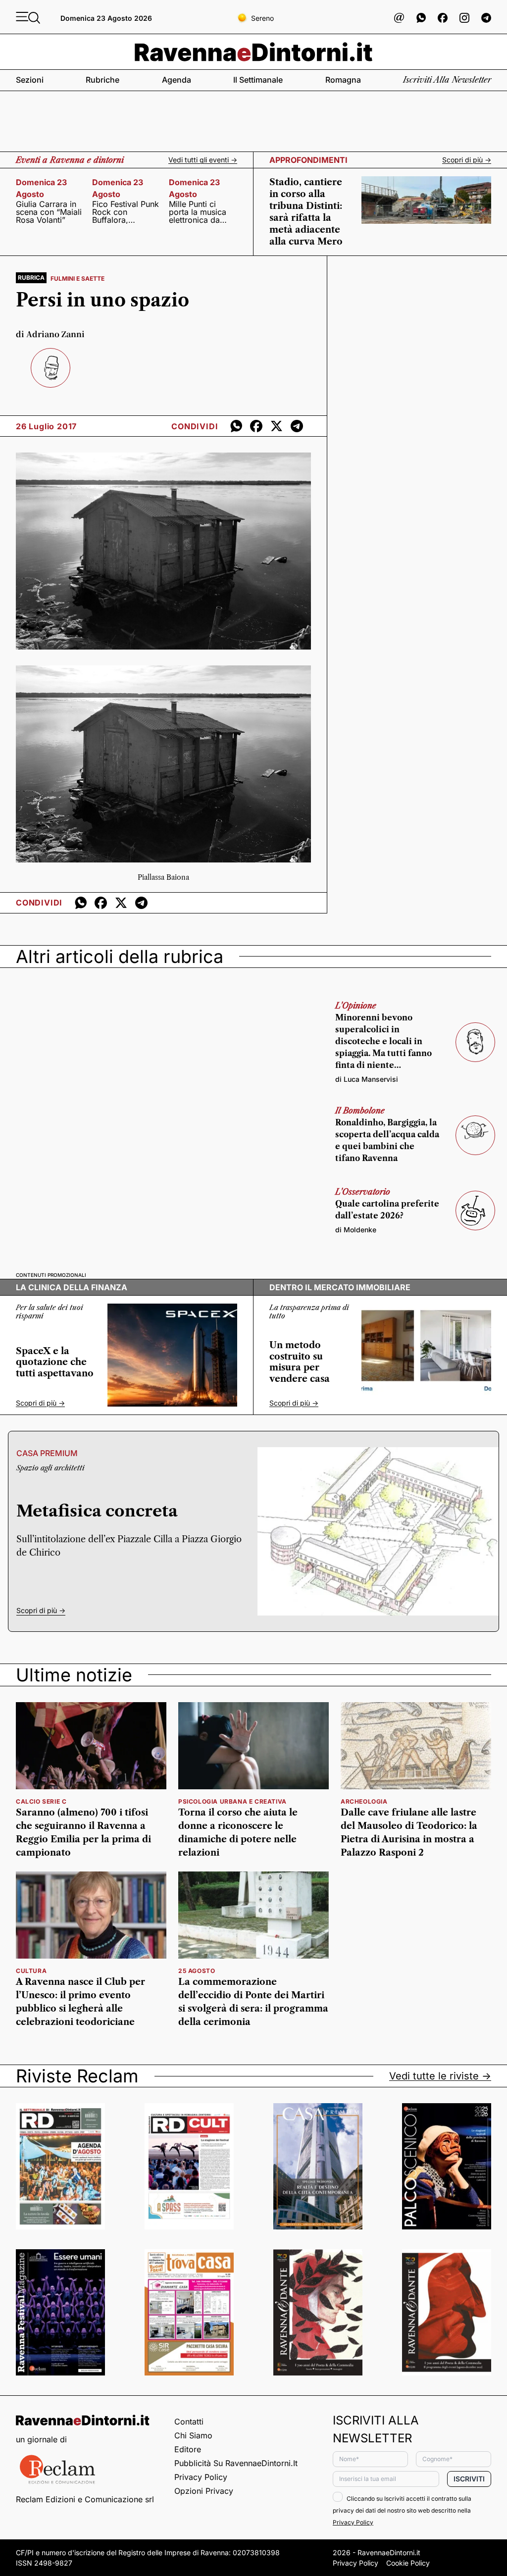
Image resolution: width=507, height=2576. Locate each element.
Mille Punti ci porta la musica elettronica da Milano (198, 212)
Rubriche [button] (102, 80)
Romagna (343, 80)
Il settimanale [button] (258, 80)
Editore (188, 2449)
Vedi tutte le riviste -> (440, 2076)
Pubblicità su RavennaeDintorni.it (236, 2463)
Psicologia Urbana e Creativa (232, 1801)
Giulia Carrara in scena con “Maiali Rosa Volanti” (49, 212)
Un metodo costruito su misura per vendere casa (300, 1362)
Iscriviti (469, 2479)
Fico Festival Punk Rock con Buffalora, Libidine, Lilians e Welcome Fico (126, 212)
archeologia (364, 1801)
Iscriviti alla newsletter (447, 80)
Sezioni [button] (30, 80)
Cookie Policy (408, 2563)
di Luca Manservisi (367, 1079)
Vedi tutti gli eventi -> (203, 160)
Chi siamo (193, 2435)
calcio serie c (41, 1801)
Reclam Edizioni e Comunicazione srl (85, 2499)
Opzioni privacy (204, 2491)
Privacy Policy (201, 2477)
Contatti (189, 2422)
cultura (31, 1971)
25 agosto (197, 1971)
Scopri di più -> (467, 160)
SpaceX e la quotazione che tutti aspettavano (55, 1362)
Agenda (177, 80)
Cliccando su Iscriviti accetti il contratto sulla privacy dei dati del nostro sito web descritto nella (402, 2510)
